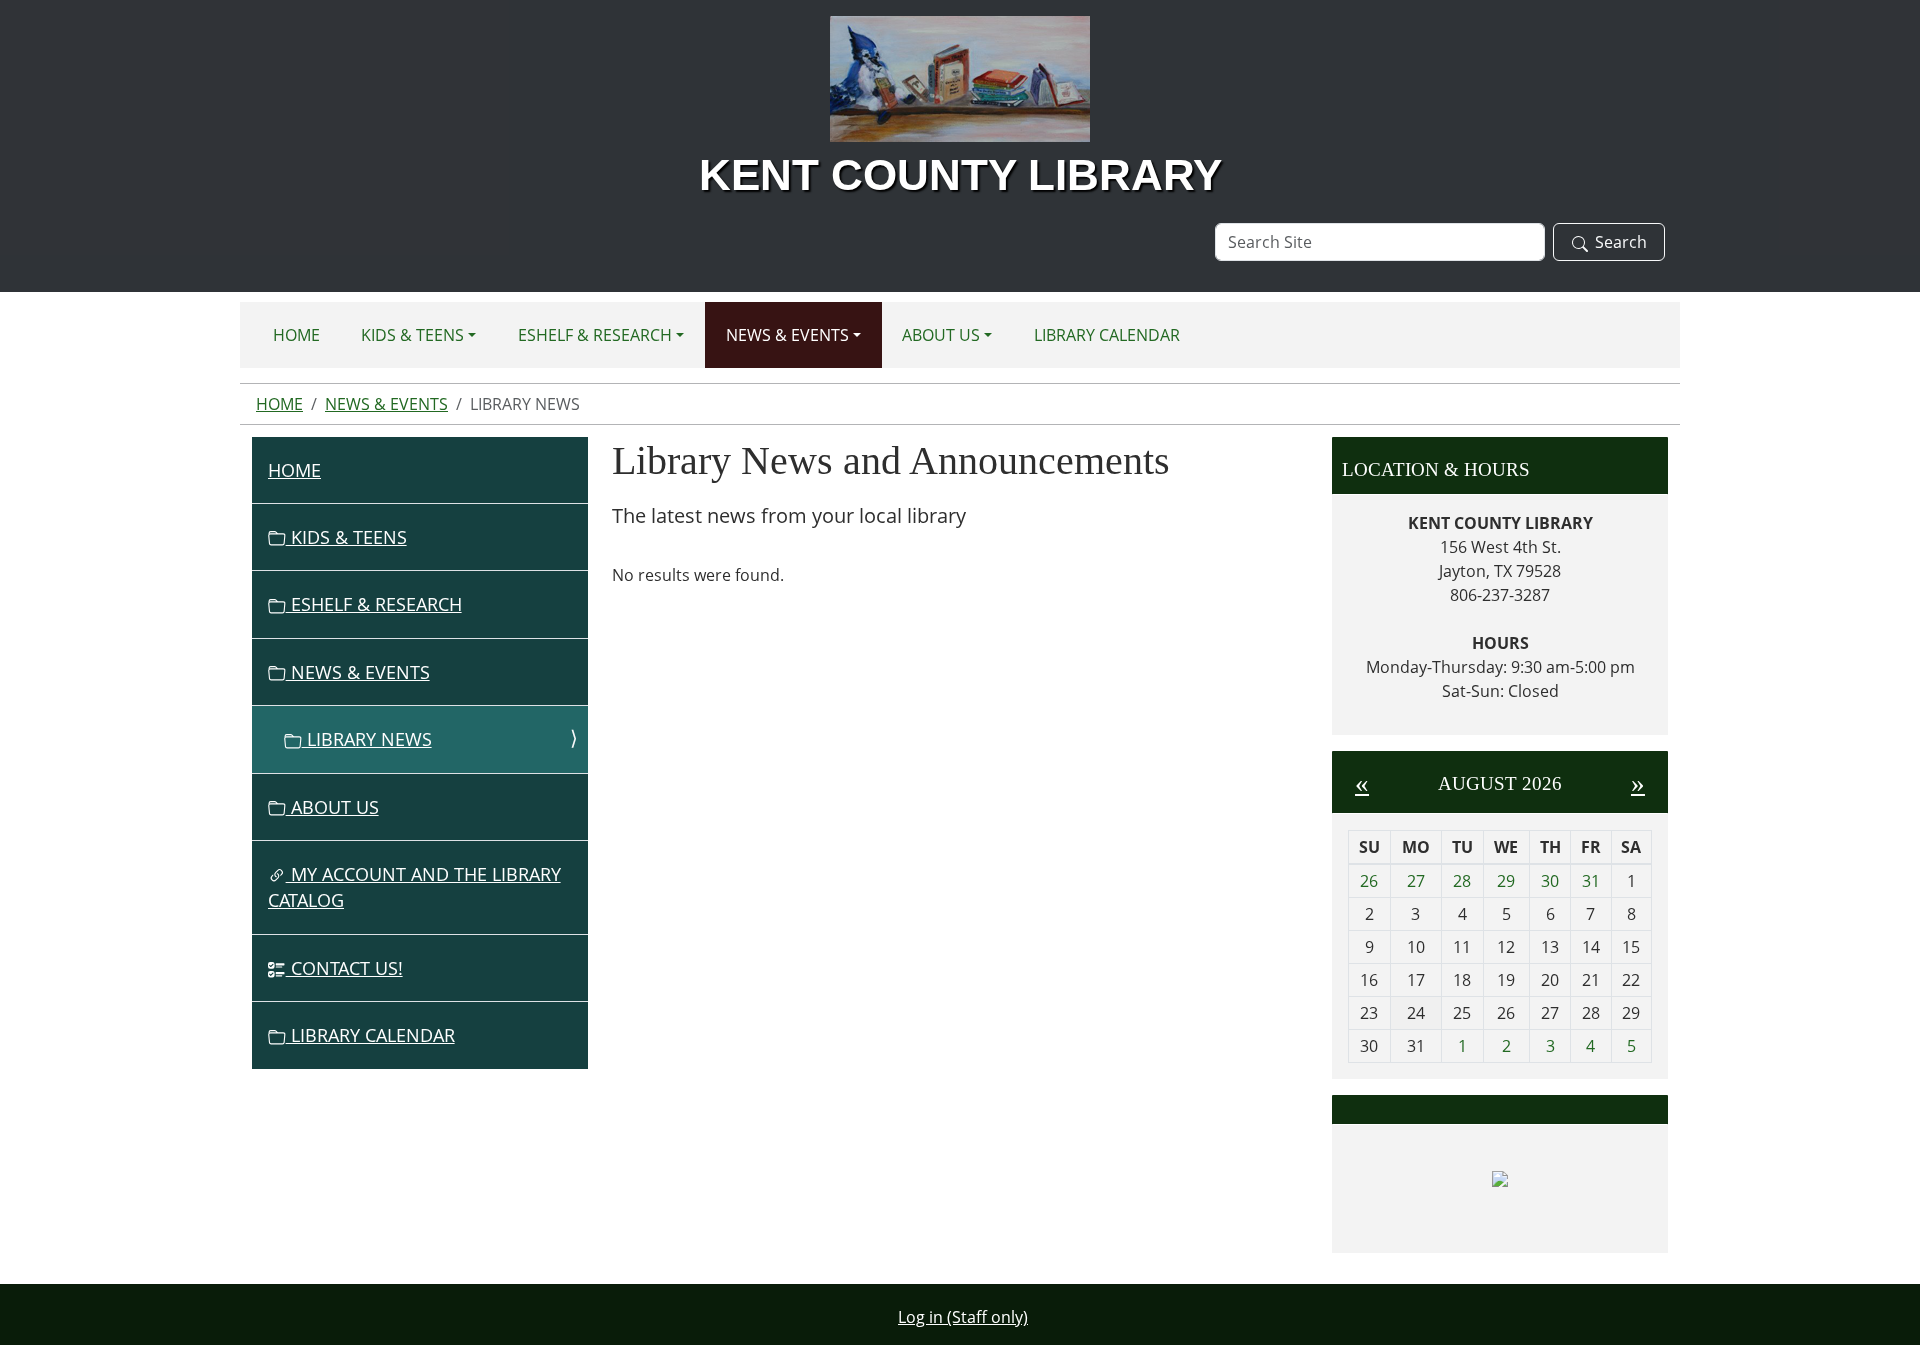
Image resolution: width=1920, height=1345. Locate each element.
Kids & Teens (412, 335)
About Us (941, 335)
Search (1621, 242)
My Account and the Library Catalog (414, 887)
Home (296, 335)
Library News (367, 739)
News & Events (787, 335)
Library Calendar (1107, 335)
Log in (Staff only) (963, 1317)
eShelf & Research (595, 335)
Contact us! (344, 968)
